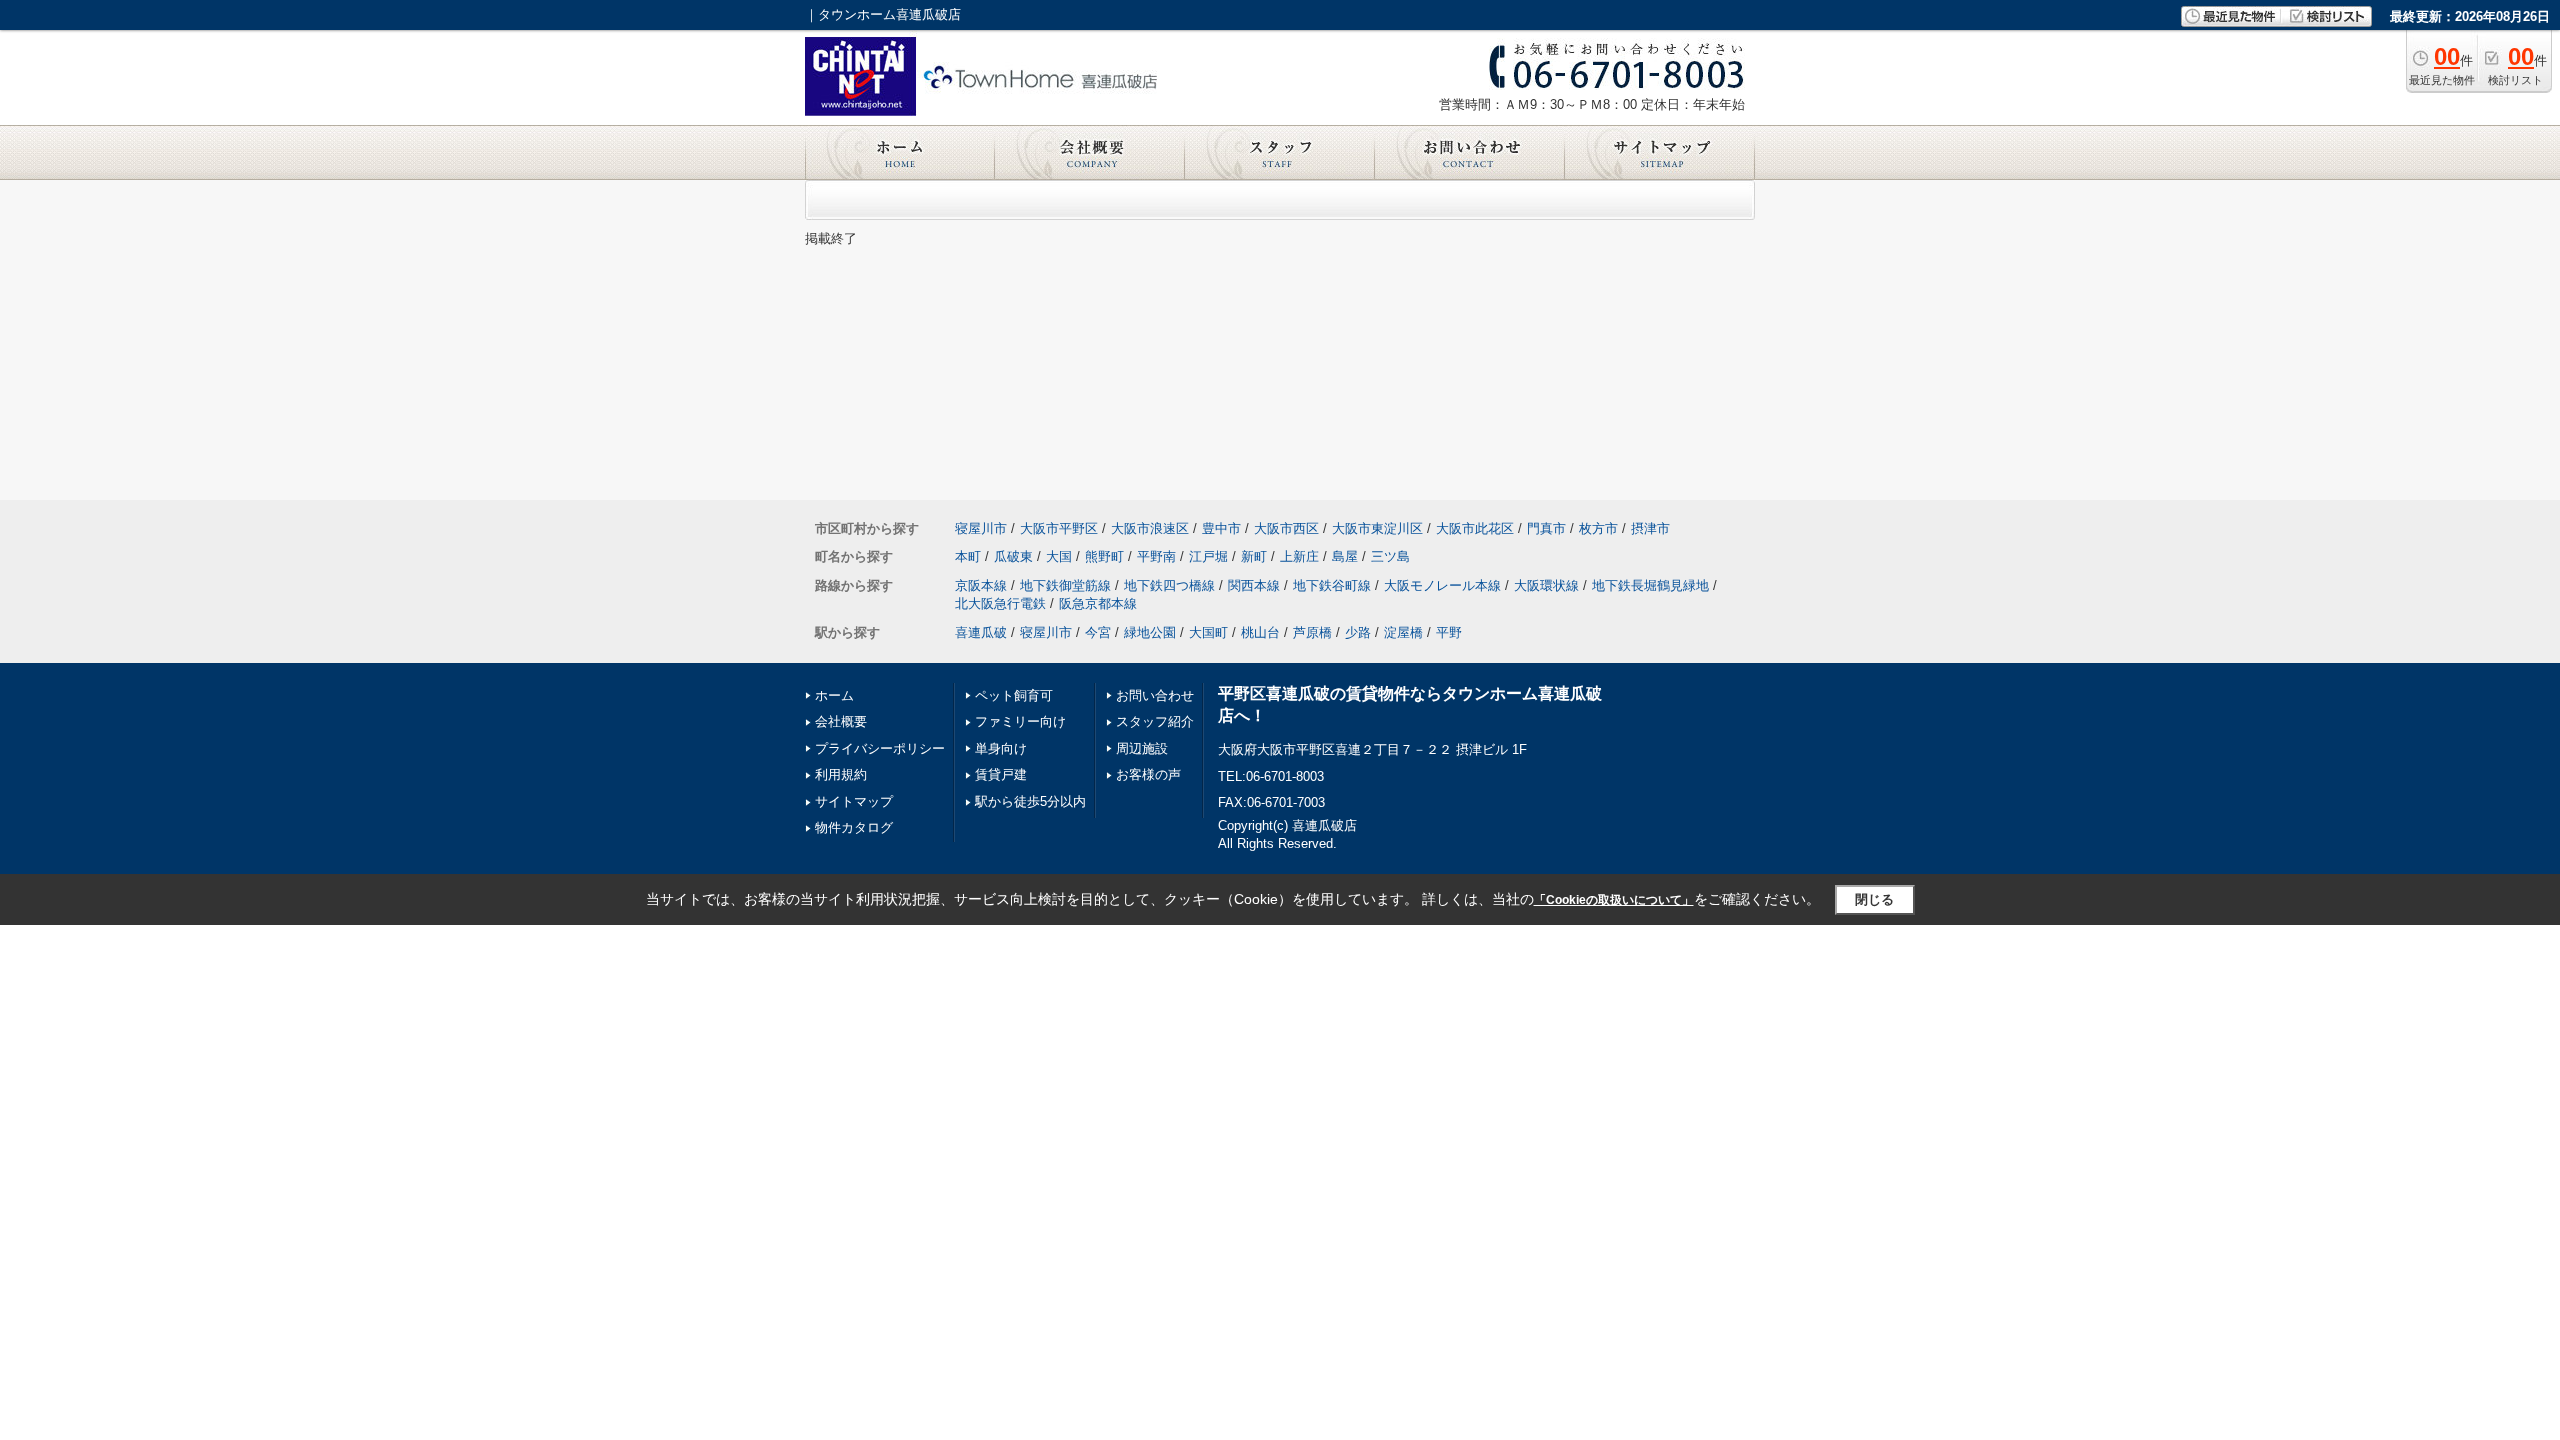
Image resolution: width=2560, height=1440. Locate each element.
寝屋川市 (981, 528)
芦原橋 (1312, 632)
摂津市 (1650, 528)
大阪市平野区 (1059, 528)
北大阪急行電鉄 (1000, 603)
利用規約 (841, 774)
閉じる (1874, 899)
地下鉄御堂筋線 (1065, 585)
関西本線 (1254, 585)
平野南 (1156, 556)
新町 (1254, 556)
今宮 (1098, 632)
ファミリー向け (1020, 721)
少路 (1358, 632)
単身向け (1001, 748)
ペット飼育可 (1014, 695)
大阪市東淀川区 (1377, 528)
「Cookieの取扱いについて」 (1614, 900)
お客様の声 (1148, 774)
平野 (1449, 632)
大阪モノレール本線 (1442, 585)
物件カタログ (854, 827)
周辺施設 (1142, 748)
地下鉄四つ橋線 (1169, 585)
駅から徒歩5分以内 (1030, 801)
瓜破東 (1013, 556)
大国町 (1208, 632)
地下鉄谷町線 (1332, 585)
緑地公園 (1150, 632)
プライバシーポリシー (880, 748)
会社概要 (841, 721)
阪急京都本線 (1098, 603)
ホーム (834, 695)
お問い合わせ (1155, 695)
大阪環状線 (1546, 585)
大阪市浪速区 (1150, 528)
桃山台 (1260, 632)
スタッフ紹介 (1155, 721)
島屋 (1345, 556)
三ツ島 (1390, 556)
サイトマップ (854, 801)
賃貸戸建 (1001, 774)
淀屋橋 (1403, 632)
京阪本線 (981, 585)
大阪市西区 (1286, 528)
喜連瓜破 (981, 632)
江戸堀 (1208, 556)
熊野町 (1104, 556)
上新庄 (1299, 556)
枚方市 (1598, 528)
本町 (968, 556)
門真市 (1546, 528)
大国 (1059, 556)
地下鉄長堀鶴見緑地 (1650, 585)
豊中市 (1221, 528)
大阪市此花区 (1475, 528)
